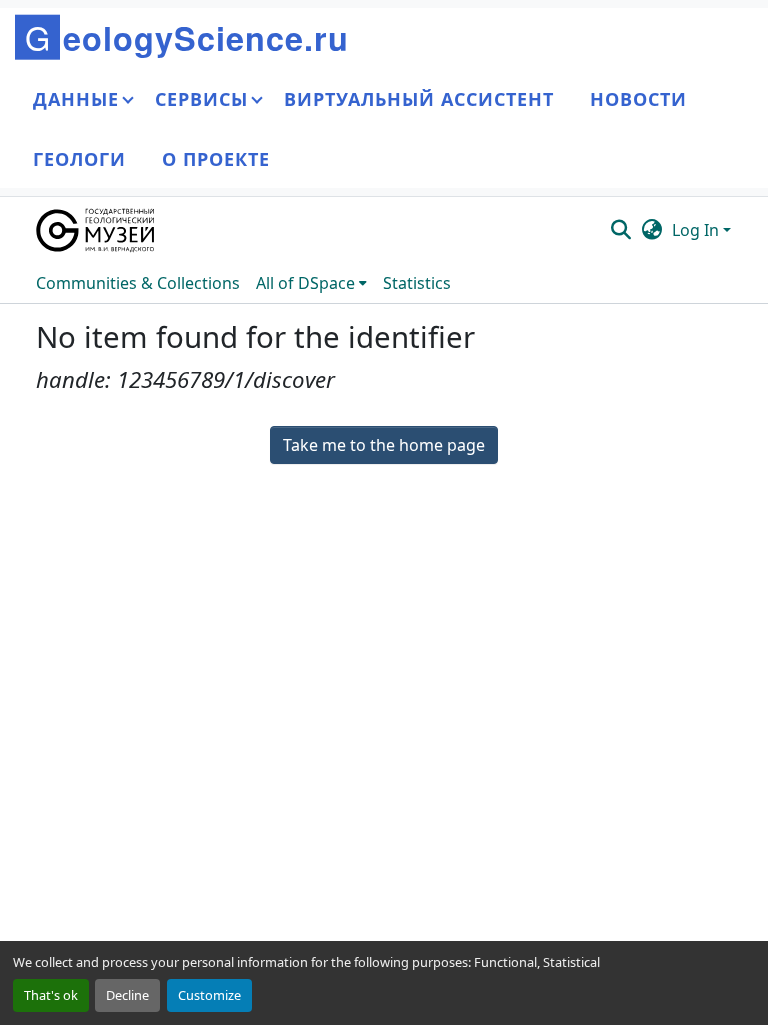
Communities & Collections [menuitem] (138, 283)
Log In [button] (697, 230)
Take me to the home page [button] (384, 445)
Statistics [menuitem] (417, 283)
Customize (209, 995)
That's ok (51, 995)
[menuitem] (311, 283)
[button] (96, 230)
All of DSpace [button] (305, 283)
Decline (127, 995)
